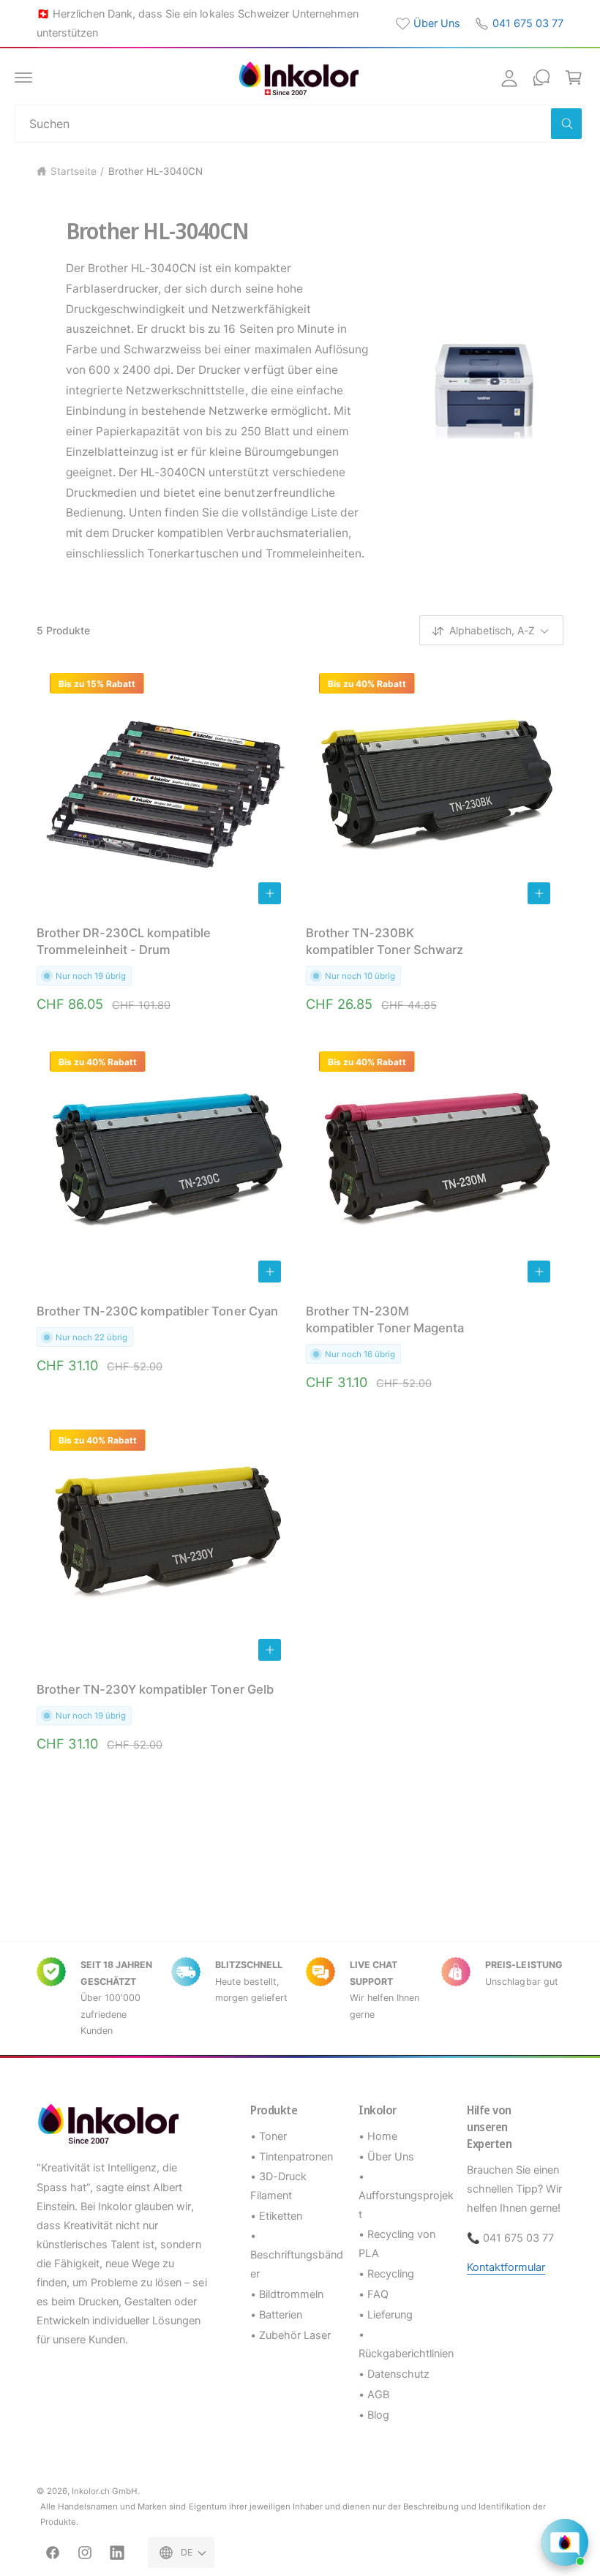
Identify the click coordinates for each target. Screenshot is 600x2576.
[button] (23, 78)
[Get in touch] (541, 78)
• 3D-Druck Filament (278, 2186)
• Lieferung (386, 2315)
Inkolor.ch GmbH (105, 2491)
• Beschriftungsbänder (297, 2255)
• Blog (374, 2415)
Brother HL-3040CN (155, 171)
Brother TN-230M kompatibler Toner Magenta (385, 1319)
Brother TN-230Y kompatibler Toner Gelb (155, 1689)
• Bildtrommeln (287, 2294)
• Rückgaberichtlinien (406, 2344)
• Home (378, 2136)
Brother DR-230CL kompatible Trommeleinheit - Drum (124, 941)
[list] (300, 1998)
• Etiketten (276, 2216)
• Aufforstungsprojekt (406, 2196)
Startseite (74, 171)
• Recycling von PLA (397, 2244)
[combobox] (300, 124)
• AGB (374, 2395)
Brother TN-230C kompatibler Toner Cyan (157, 1311)
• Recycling (386, 2274)
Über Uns (437, 23)
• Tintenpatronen (292, 2157)
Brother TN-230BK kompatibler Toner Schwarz (385, 941)
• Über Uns (386, 2157)
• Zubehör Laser (290, 2335)
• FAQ (374, 2294)
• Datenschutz (394, 2374)
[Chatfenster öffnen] (565, 2542)
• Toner (269, 2136)
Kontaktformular (506, 2267)
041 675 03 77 (528, 23)
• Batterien (276, 2315)
